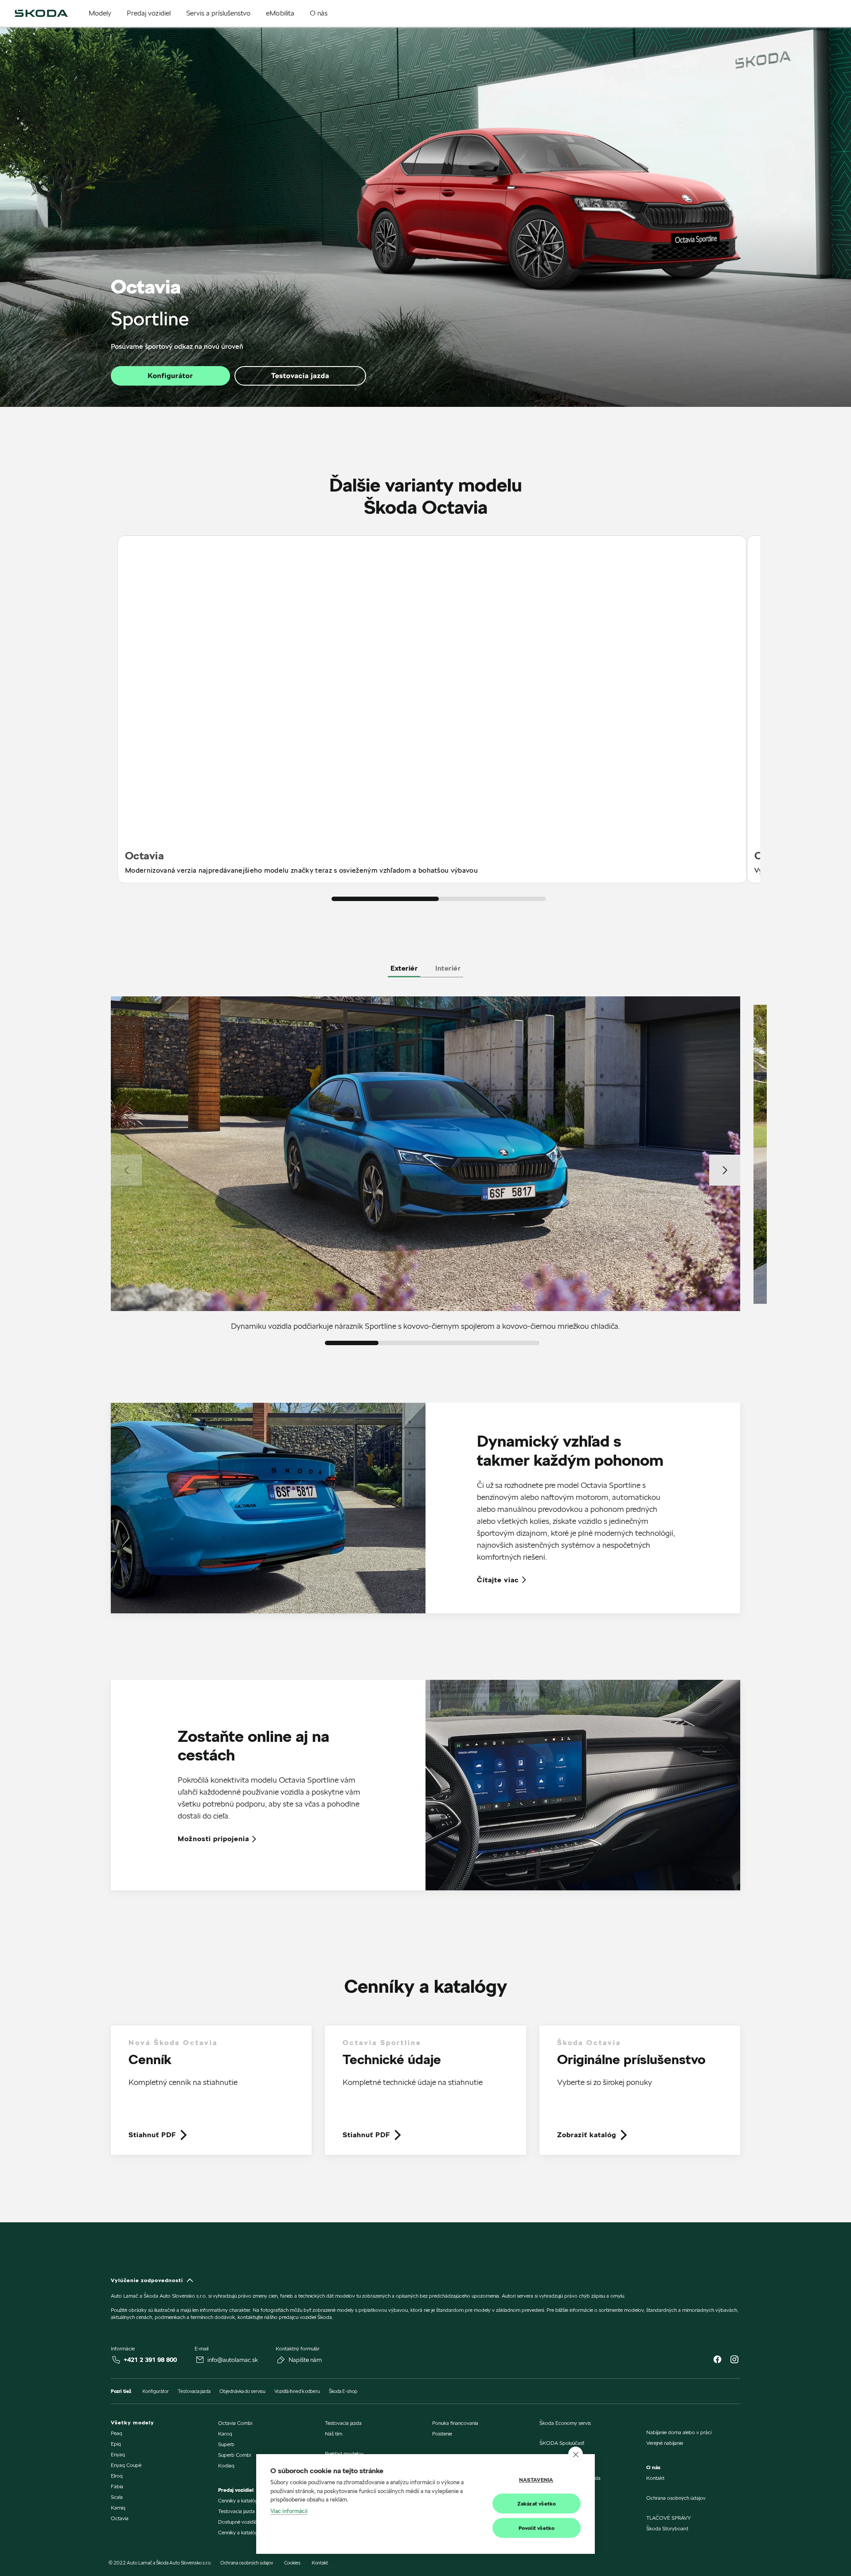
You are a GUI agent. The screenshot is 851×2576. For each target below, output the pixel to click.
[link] (211, 2097)
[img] (41, 13)
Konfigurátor (170, 376)
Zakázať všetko (537, 2504)
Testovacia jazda (300, 376)
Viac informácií (289, 2511)
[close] (576, 2454)
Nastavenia (536, 2480)
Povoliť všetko (537, 2528)
